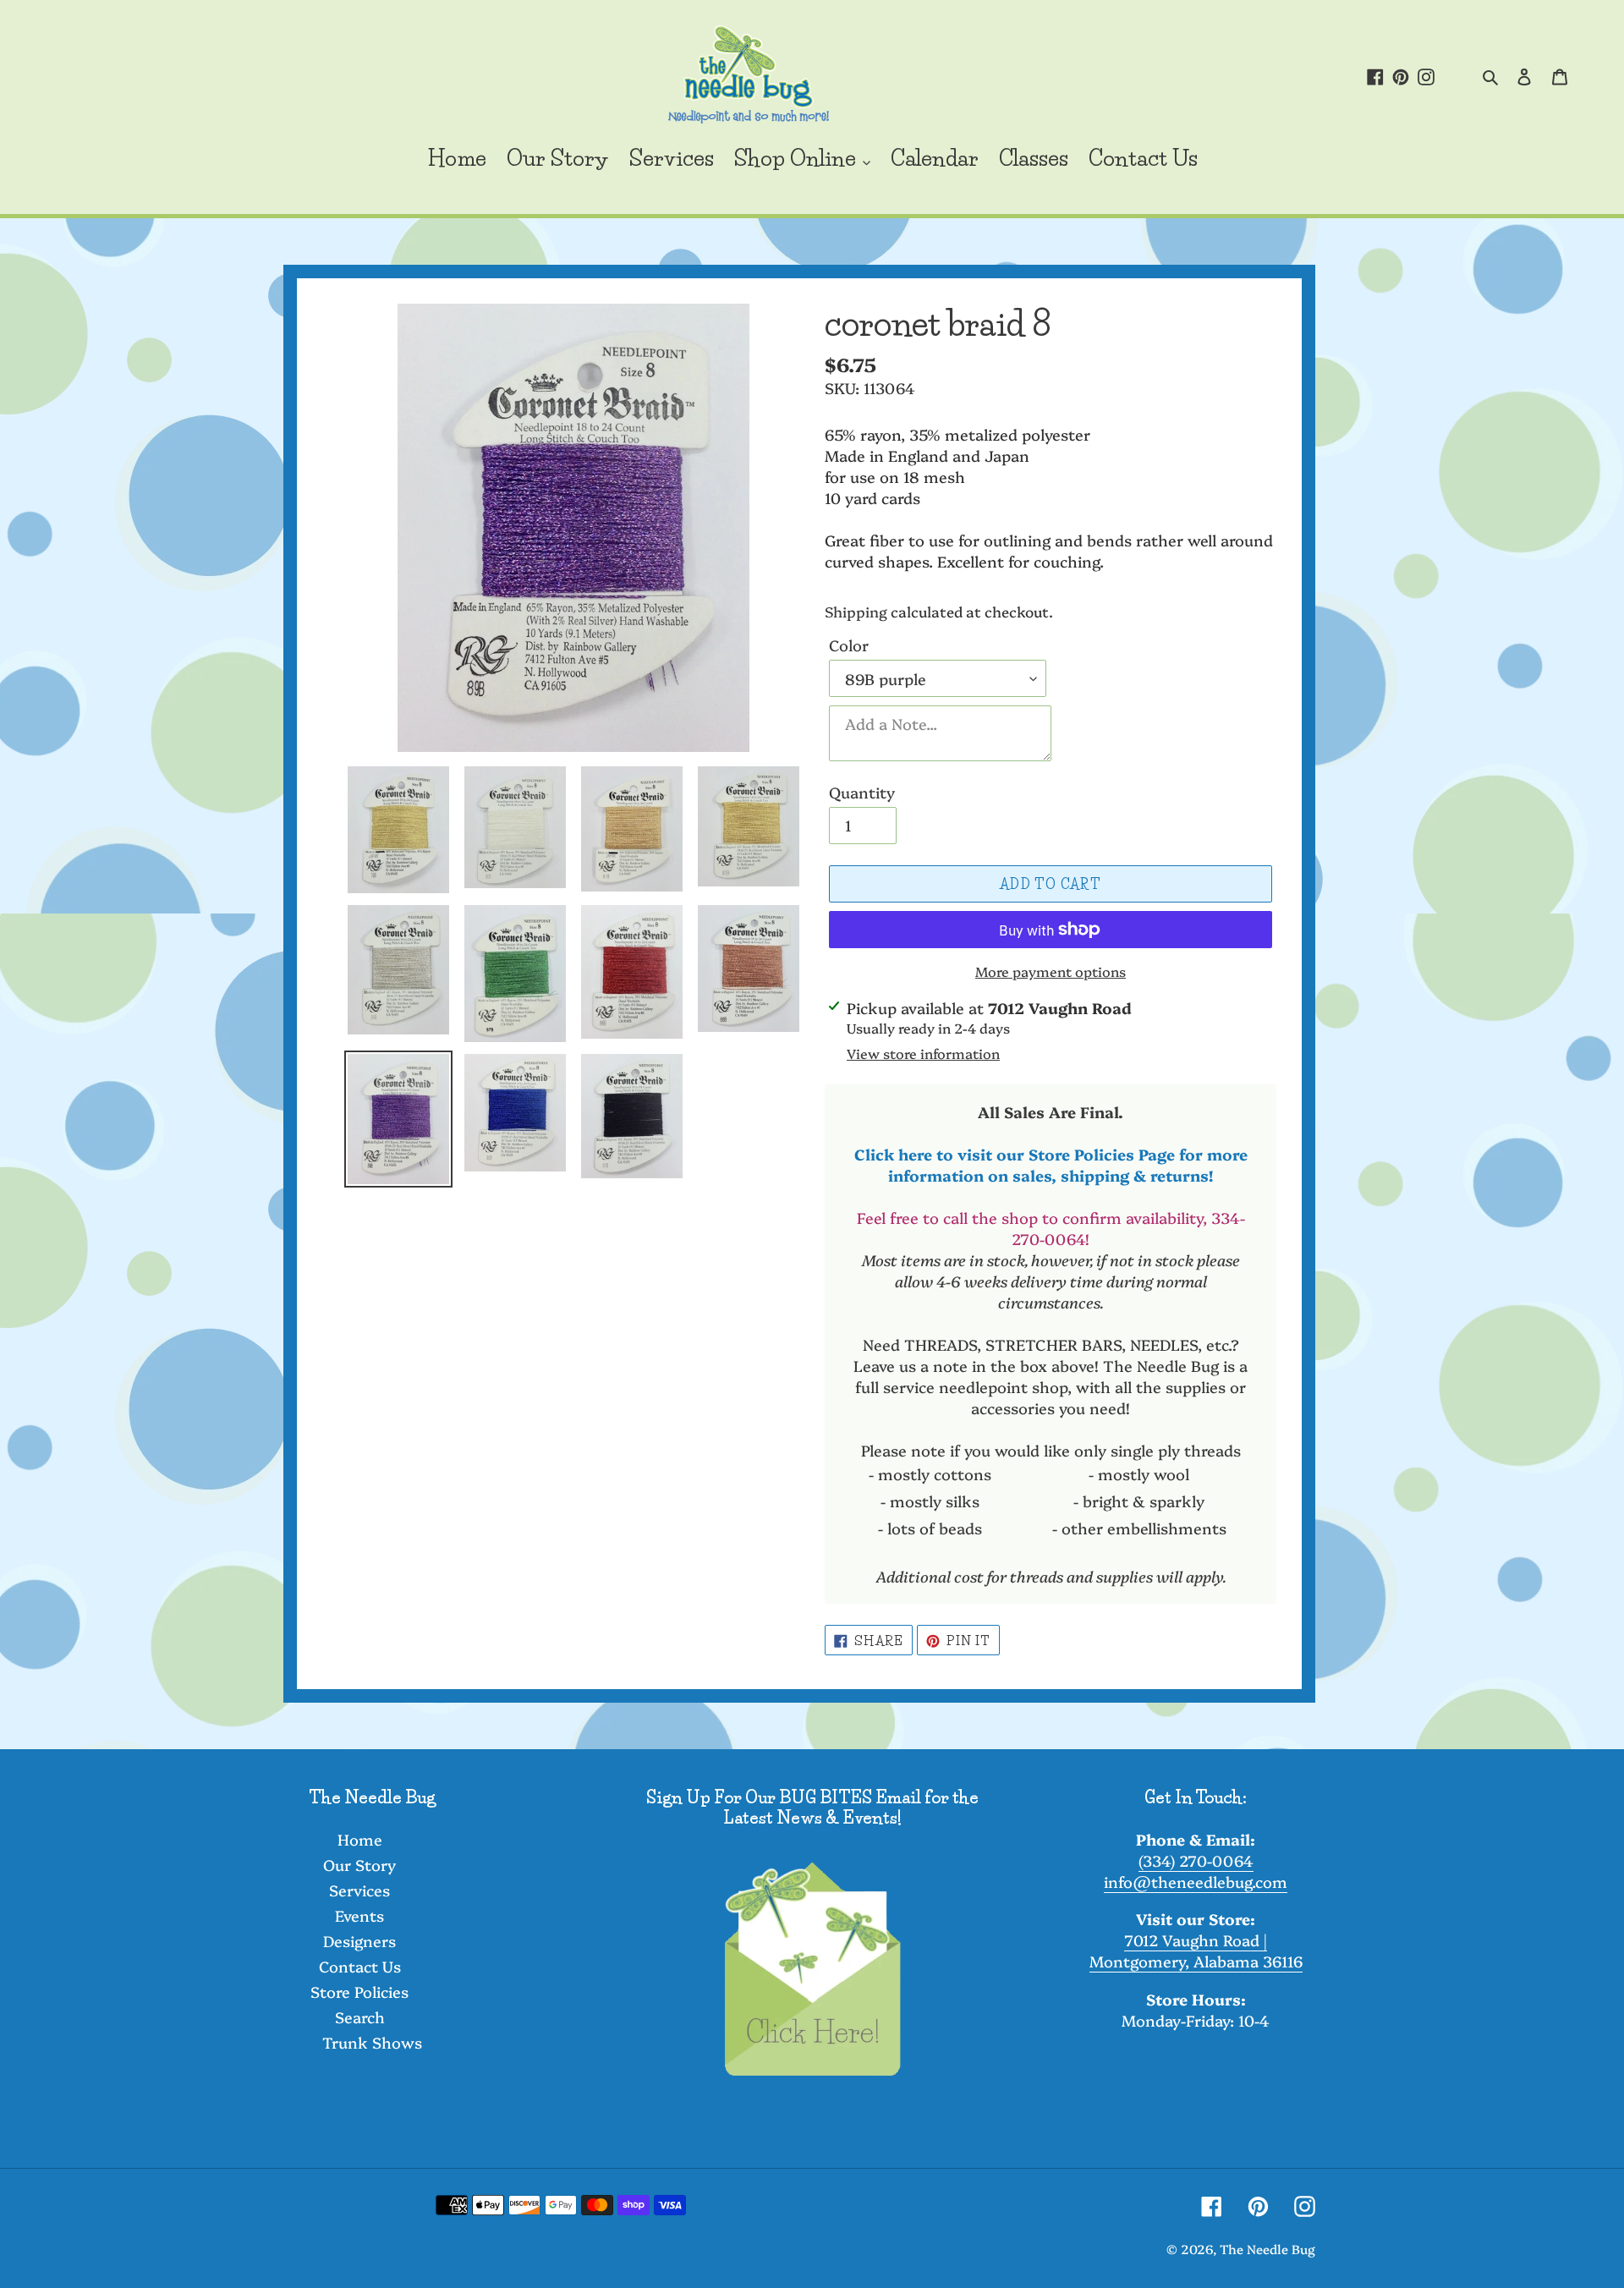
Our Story (359, 1865)
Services (359, 1890)
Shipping (856, 611)
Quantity (862, 792)
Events (359, 1915)
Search (360, 2017)
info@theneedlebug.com (1196, 1882)
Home (360, 1839)
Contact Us (360, 1966)
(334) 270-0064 (1196, 1860)
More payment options (1051, 971)
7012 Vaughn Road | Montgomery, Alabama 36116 (1196, 1951)
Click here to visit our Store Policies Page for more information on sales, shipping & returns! (1051, 1165)
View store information (923, 1053)
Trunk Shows (372, 2042)
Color (849, 645)
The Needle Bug (1267, 2249)
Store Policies (359, 1992)
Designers (359, 1941)
